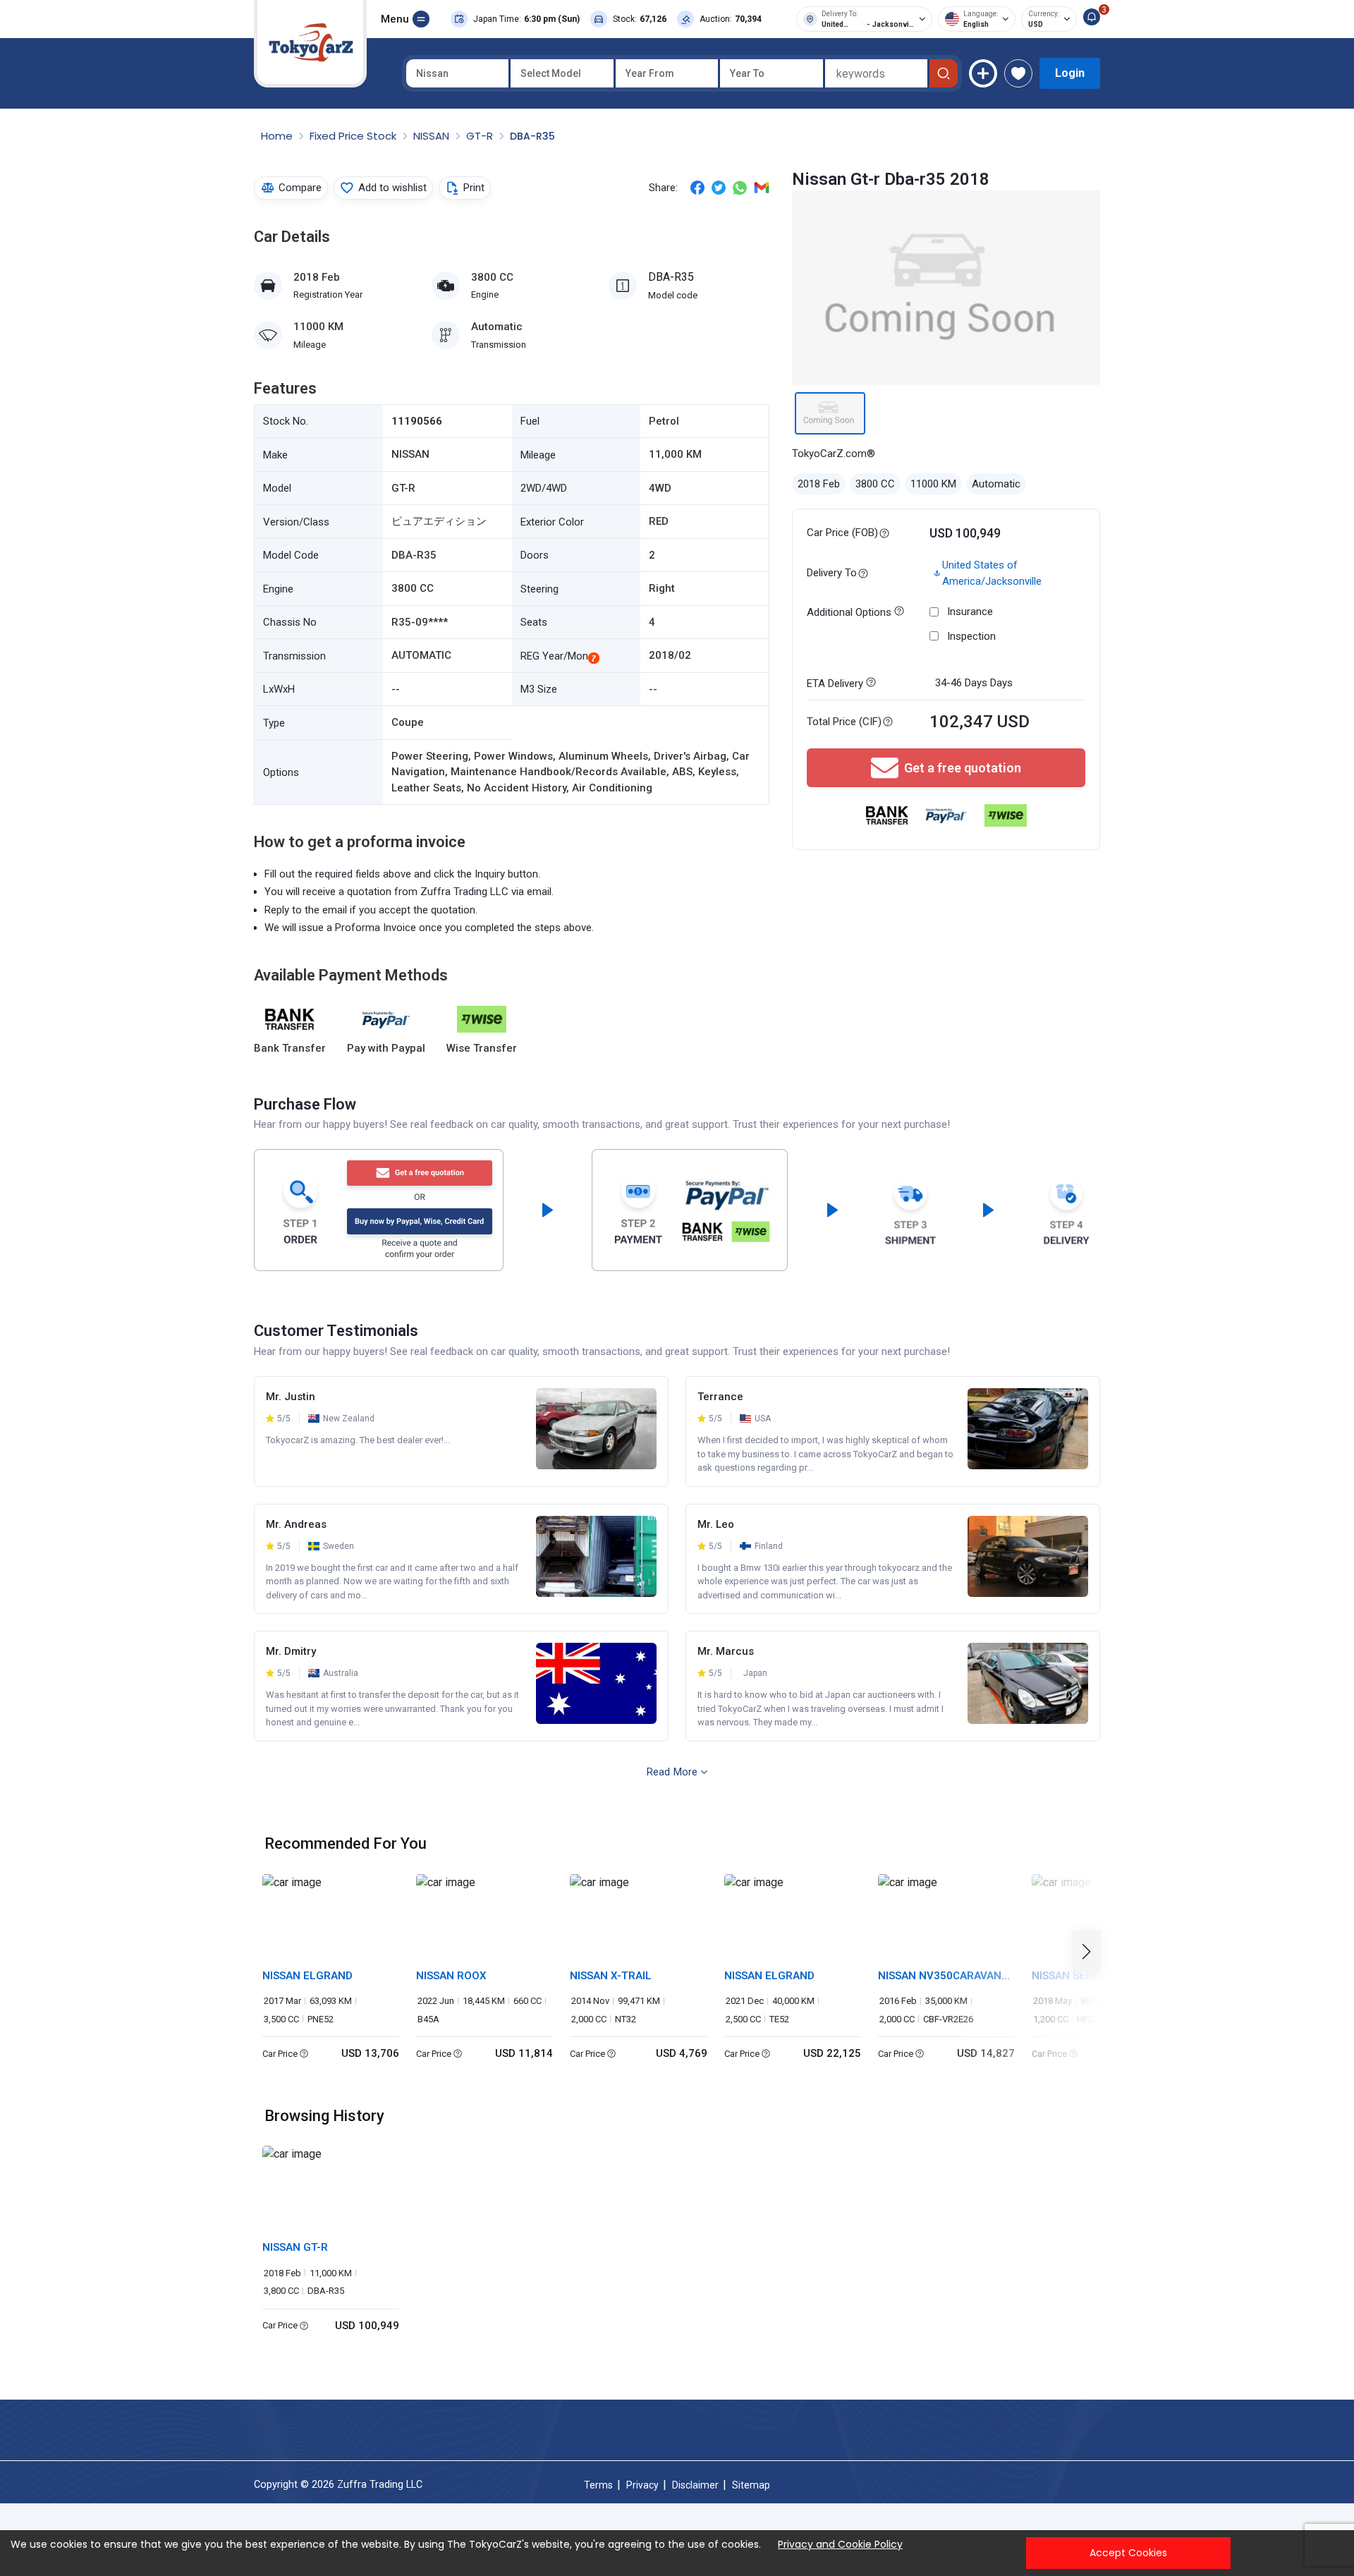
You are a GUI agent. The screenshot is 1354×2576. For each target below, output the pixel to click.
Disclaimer (695, 2485)
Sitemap (751, 2485)
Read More (672, 1772)
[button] (1091, 1952)
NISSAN (433, 136)
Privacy (642, 2485)
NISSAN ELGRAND (307, 1976)
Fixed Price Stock (354, 136)
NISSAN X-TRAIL (611, 1976)
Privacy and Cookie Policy (840, 2544)
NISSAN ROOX (451, 1976)
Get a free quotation (963, 768)
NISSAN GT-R (295, 2247)
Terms (598, 2485)
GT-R (481, 136)
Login (1070, 73)
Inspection (971, 636)
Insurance (970, 612)
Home (278, 136)
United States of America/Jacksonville (992, 573)
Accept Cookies (1128, 2553)
